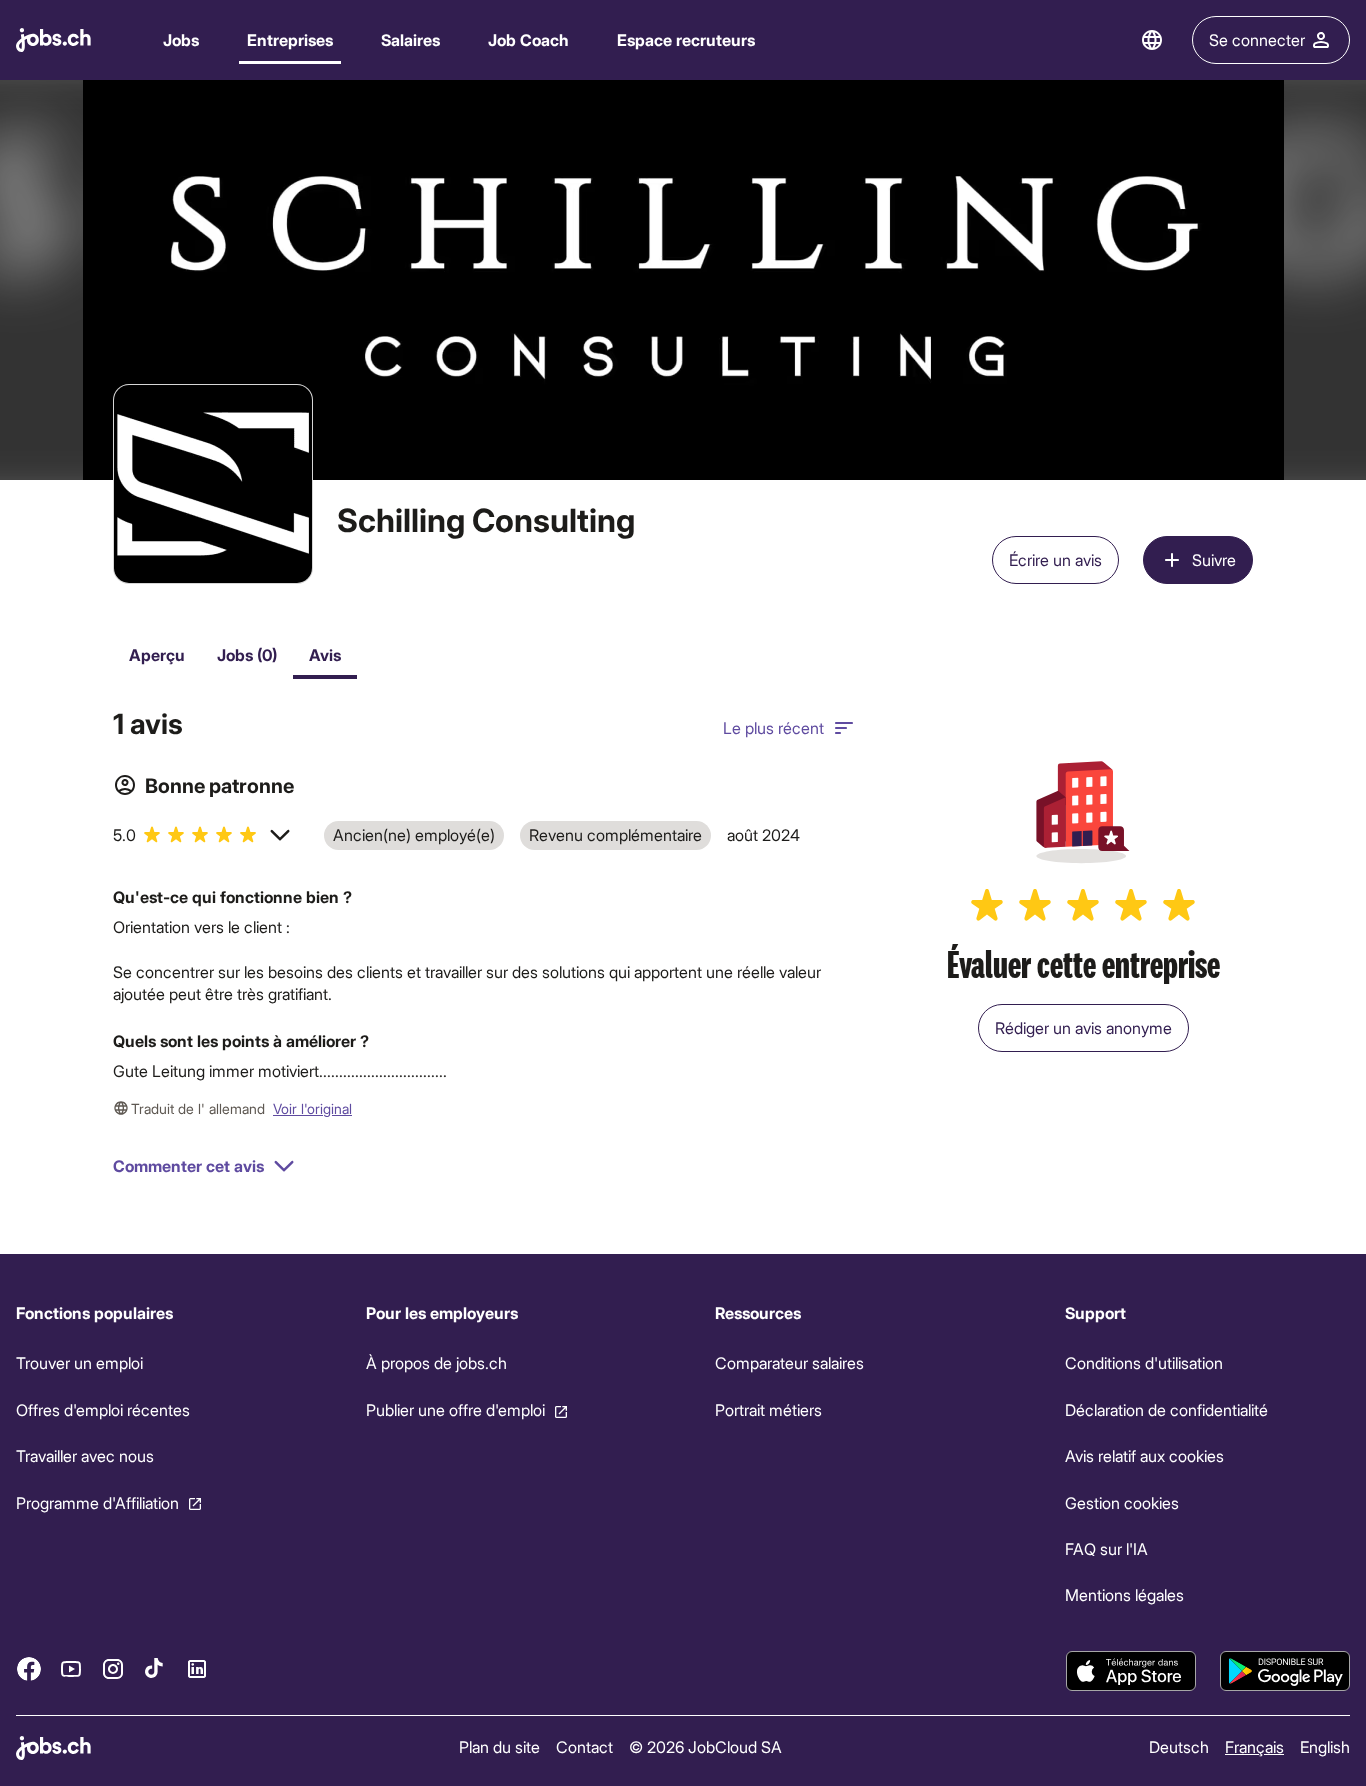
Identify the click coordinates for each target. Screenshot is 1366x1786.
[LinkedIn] (197, 1669)
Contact (584, 1746)
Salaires (410, 39)
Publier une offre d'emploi (455, 1409)
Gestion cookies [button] (1122, 1502)
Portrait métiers (768, 1409)
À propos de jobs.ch (436, 1363)
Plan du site (499, 1746)
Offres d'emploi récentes (103, 1409)
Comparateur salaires (789, 1363)
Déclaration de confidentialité (1166, 1409)
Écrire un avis (1055, 559)
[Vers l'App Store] (1131, 1671)
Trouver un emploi (79, 1363)
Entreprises (290, 39)
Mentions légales (1124, 1594)
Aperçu (157, 654)
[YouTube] (71, 1669)
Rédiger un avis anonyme (1083, 1027)
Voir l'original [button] (312, 1108)
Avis (325, 654)
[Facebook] (29, 1669)
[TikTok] (155, 1669)
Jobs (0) (247, 654)
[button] (202, 835)
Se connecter (1257, 39)
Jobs (181, 39)
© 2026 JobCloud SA (705, 1746)
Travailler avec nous (85, 1455)
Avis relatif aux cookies (1144, 1455)
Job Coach (528, 39)
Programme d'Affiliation (97, 1502)
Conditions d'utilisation (1144, 1363)
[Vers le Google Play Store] (1285, 1671)
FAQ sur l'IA (1106, 1548)
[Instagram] (113, 1669)
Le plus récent (773, 727)
